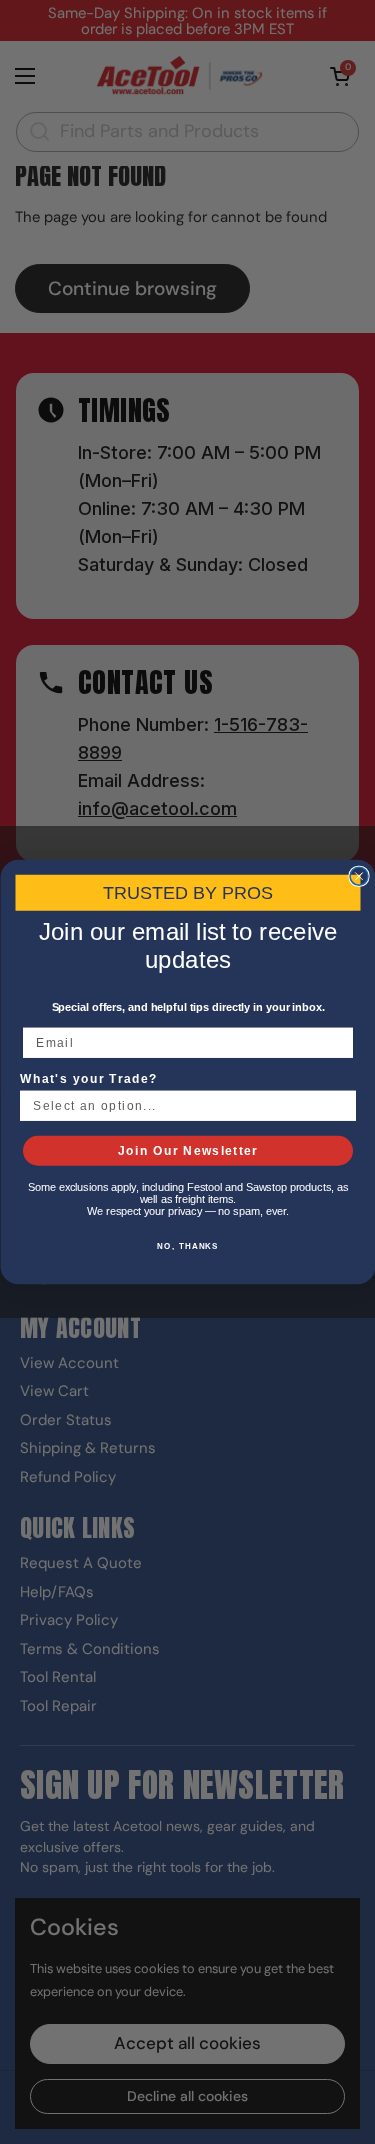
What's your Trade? (89, 1079)
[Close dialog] (359, 876)
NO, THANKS (188, 1246)
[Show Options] (341, 1106)
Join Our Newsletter (187, 1150)
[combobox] (183, 1106)
